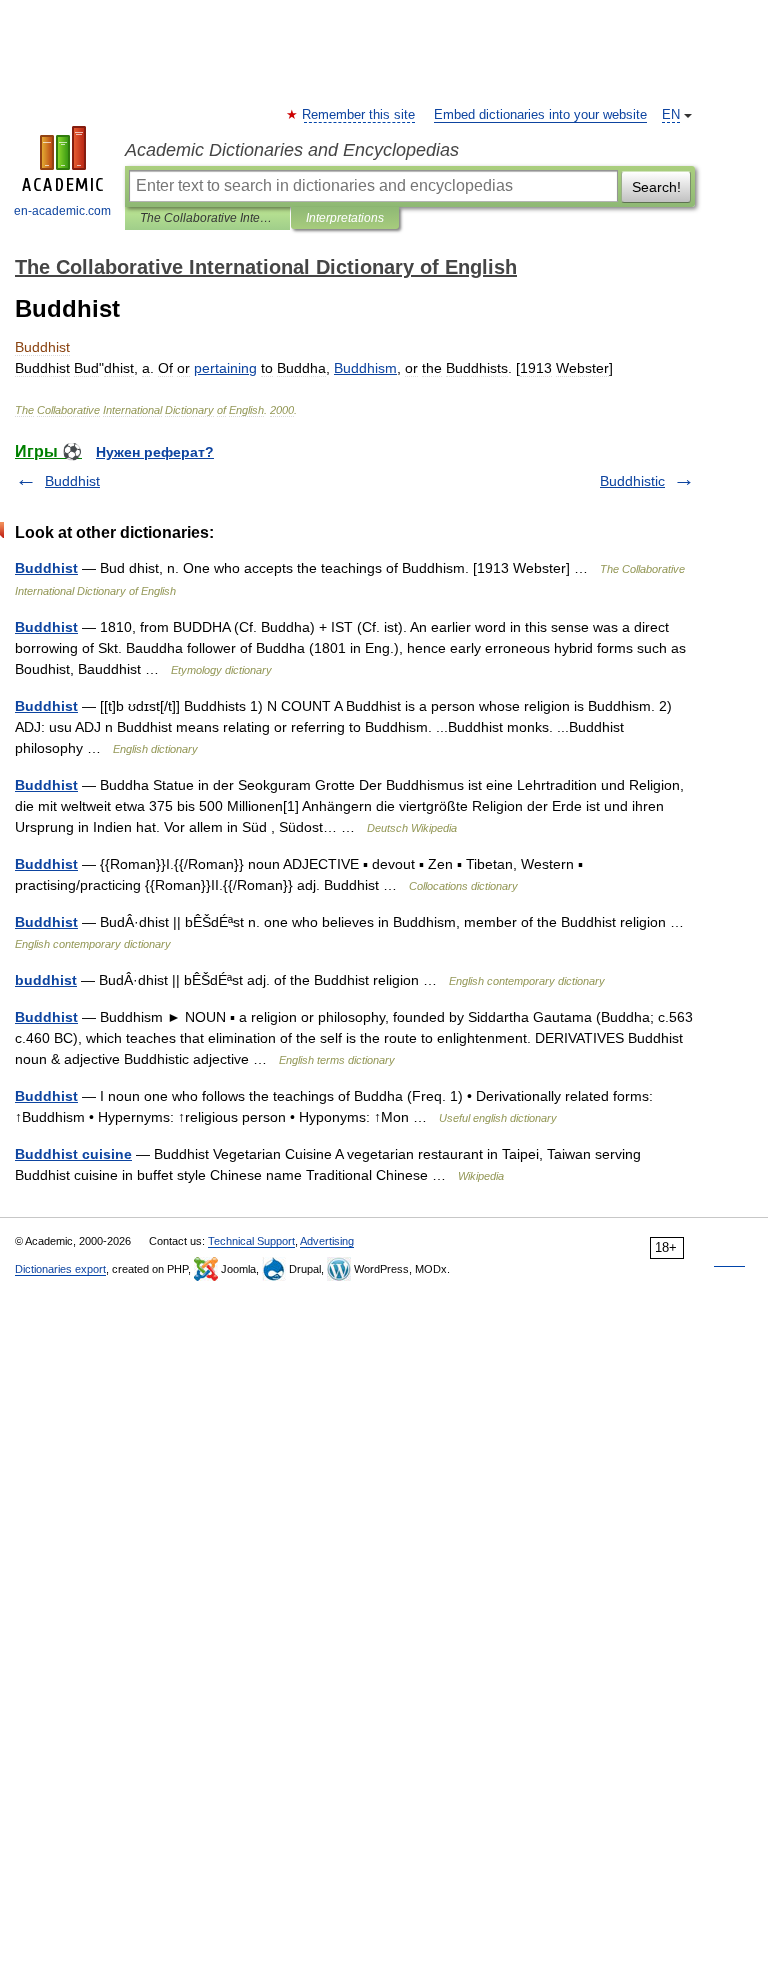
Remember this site (359, 115)
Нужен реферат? (155, 452)
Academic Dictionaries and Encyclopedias (292, 150)
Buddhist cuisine (73, 1154)
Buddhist (72, 481)
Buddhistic (632, 481)
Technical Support (251, 1241)
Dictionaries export (60, 1269)
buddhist (46, 980)
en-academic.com (62, 211)
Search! (656, 187)
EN (671, 115)
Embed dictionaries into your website (540, 115)
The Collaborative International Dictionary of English (207, 218)
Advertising (327, 1241)
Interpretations (345, 218)
